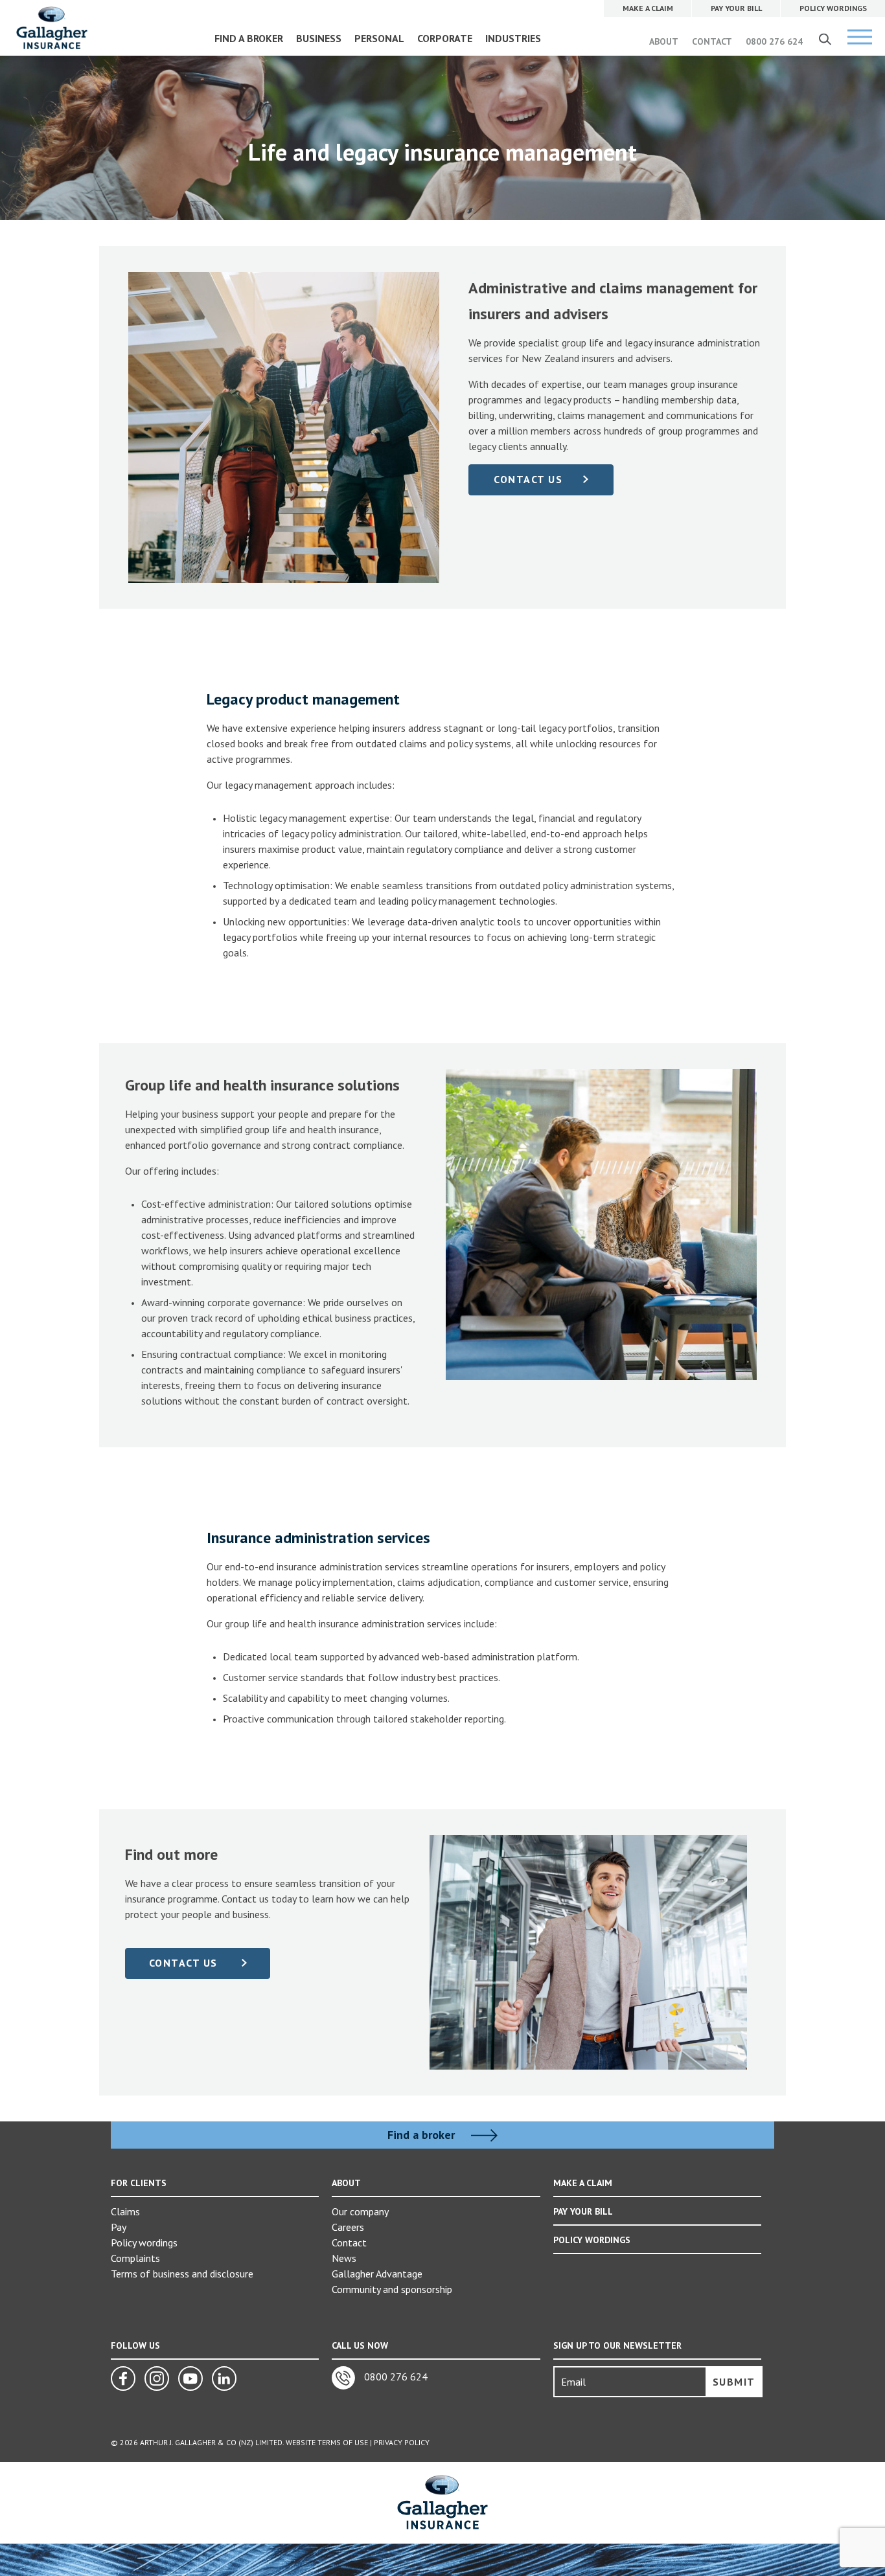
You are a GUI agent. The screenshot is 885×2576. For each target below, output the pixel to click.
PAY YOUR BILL (583, 2211)
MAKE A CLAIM (583, 2183)
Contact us (185, 1963)
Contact (349, 2243)
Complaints (135, 2258)
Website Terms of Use (327, 2442)
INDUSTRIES (513, 38)
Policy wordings (144, 2243)
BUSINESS (319, 38)
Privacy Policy (402, 2442)
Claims (125, 2211)
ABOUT (664, 41)
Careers (348, 2227)
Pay (119, 2227)
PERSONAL (379, 38)
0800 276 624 (774, 41)
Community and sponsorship (392, 2289)
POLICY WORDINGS (592, 2240)
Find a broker (423, 2135)
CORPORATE (445, 38)
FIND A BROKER (249, 38)
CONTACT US (528, 479)
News (344, 2258)
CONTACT (712, 41)
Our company (360, 2211)
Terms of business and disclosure (182, 2274)
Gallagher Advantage (377, 2274)
